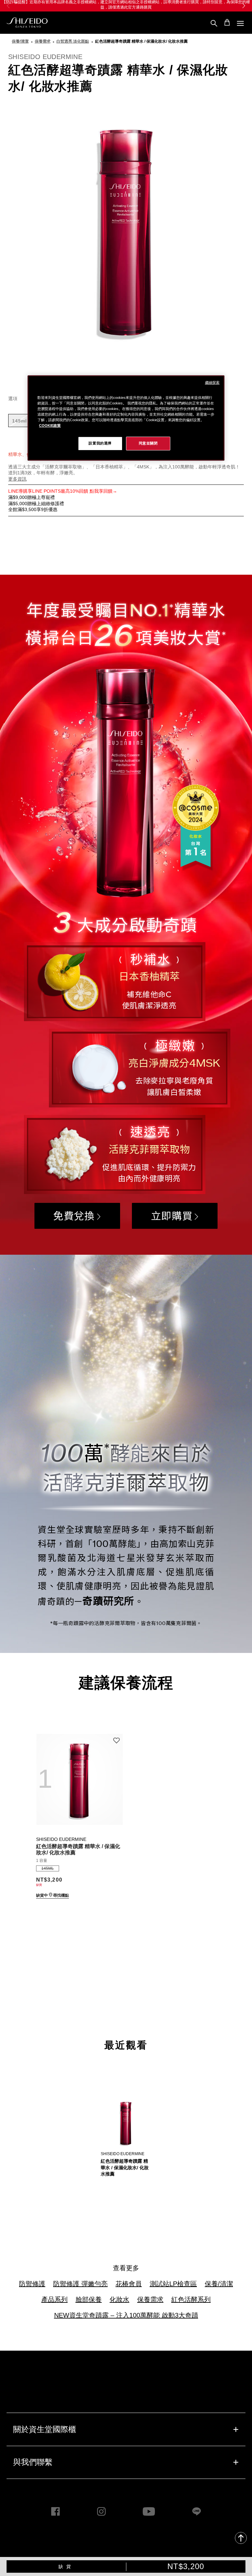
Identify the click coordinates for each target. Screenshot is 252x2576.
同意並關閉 (148, 443)
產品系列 (54, 2299)
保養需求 (150, 2299)
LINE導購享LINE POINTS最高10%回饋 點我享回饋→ (63, 491)
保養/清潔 (219, 2284)
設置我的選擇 (100, 443)
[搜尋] (214, 23)
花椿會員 (129, 2284)
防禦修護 (32, 2284)
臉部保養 (89, 2299)
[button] (244, 6)
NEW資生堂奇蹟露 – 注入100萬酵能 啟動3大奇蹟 (126, 2315)
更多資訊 (17, 479)
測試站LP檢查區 (173, 2284)
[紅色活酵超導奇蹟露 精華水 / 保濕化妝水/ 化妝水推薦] (79, 1776)
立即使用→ (183, 5)
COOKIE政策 (50, 425)
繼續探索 (212, 382)
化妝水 (119, 2299)
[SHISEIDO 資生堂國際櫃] (27, 23)
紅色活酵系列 (191, 2299)
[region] (126, 418)
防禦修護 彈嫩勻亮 (80, 2284)
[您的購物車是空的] (227, 22)
